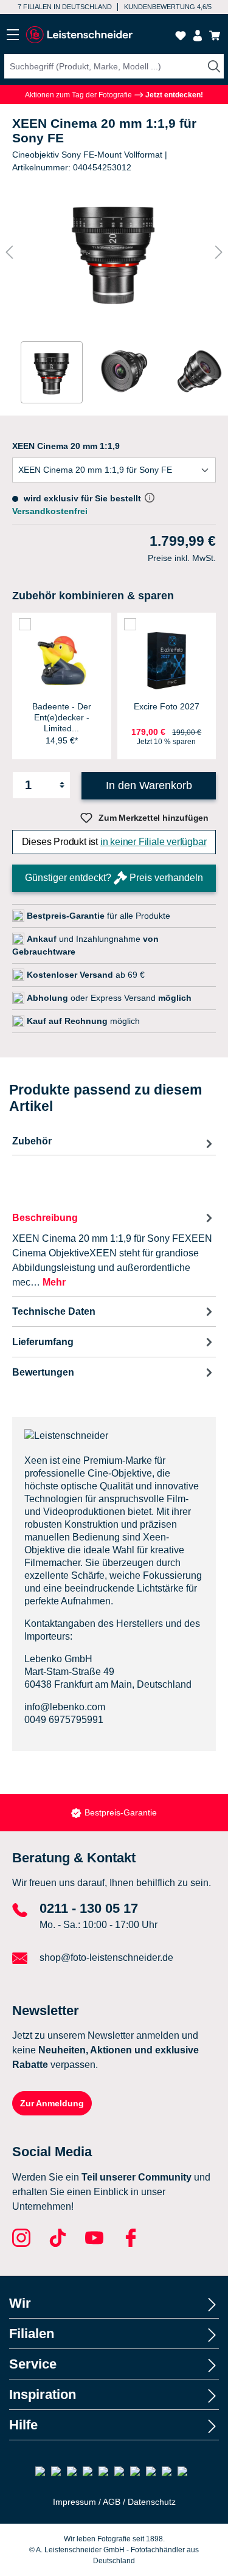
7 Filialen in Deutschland (65, 7)
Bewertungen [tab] (43, 1372)
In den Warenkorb (149, 785)
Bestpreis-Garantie (121, 1812)
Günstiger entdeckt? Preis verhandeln (114, 878)
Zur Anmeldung (52, 2103)
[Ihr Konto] (198, 36)
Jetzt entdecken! (173, 95)
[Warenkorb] (215, 36)
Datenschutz (152, 2502)
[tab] (114, 1249)
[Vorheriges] (9, 252)
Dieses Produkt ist (114, 842)
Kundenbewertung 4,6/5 (168, 7)
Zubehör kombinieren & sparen (93, 596)
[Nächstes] (219, 252)
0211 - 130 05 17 (89, 1908)
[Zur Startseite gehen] (79, 35)
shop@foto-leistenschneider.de (106, 1958)
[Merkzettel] (181, 36)
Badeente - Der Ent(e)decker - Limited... (62, 717)
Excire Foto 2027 (167, 706)
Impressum (74, 2502)
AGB (112, 2502)
